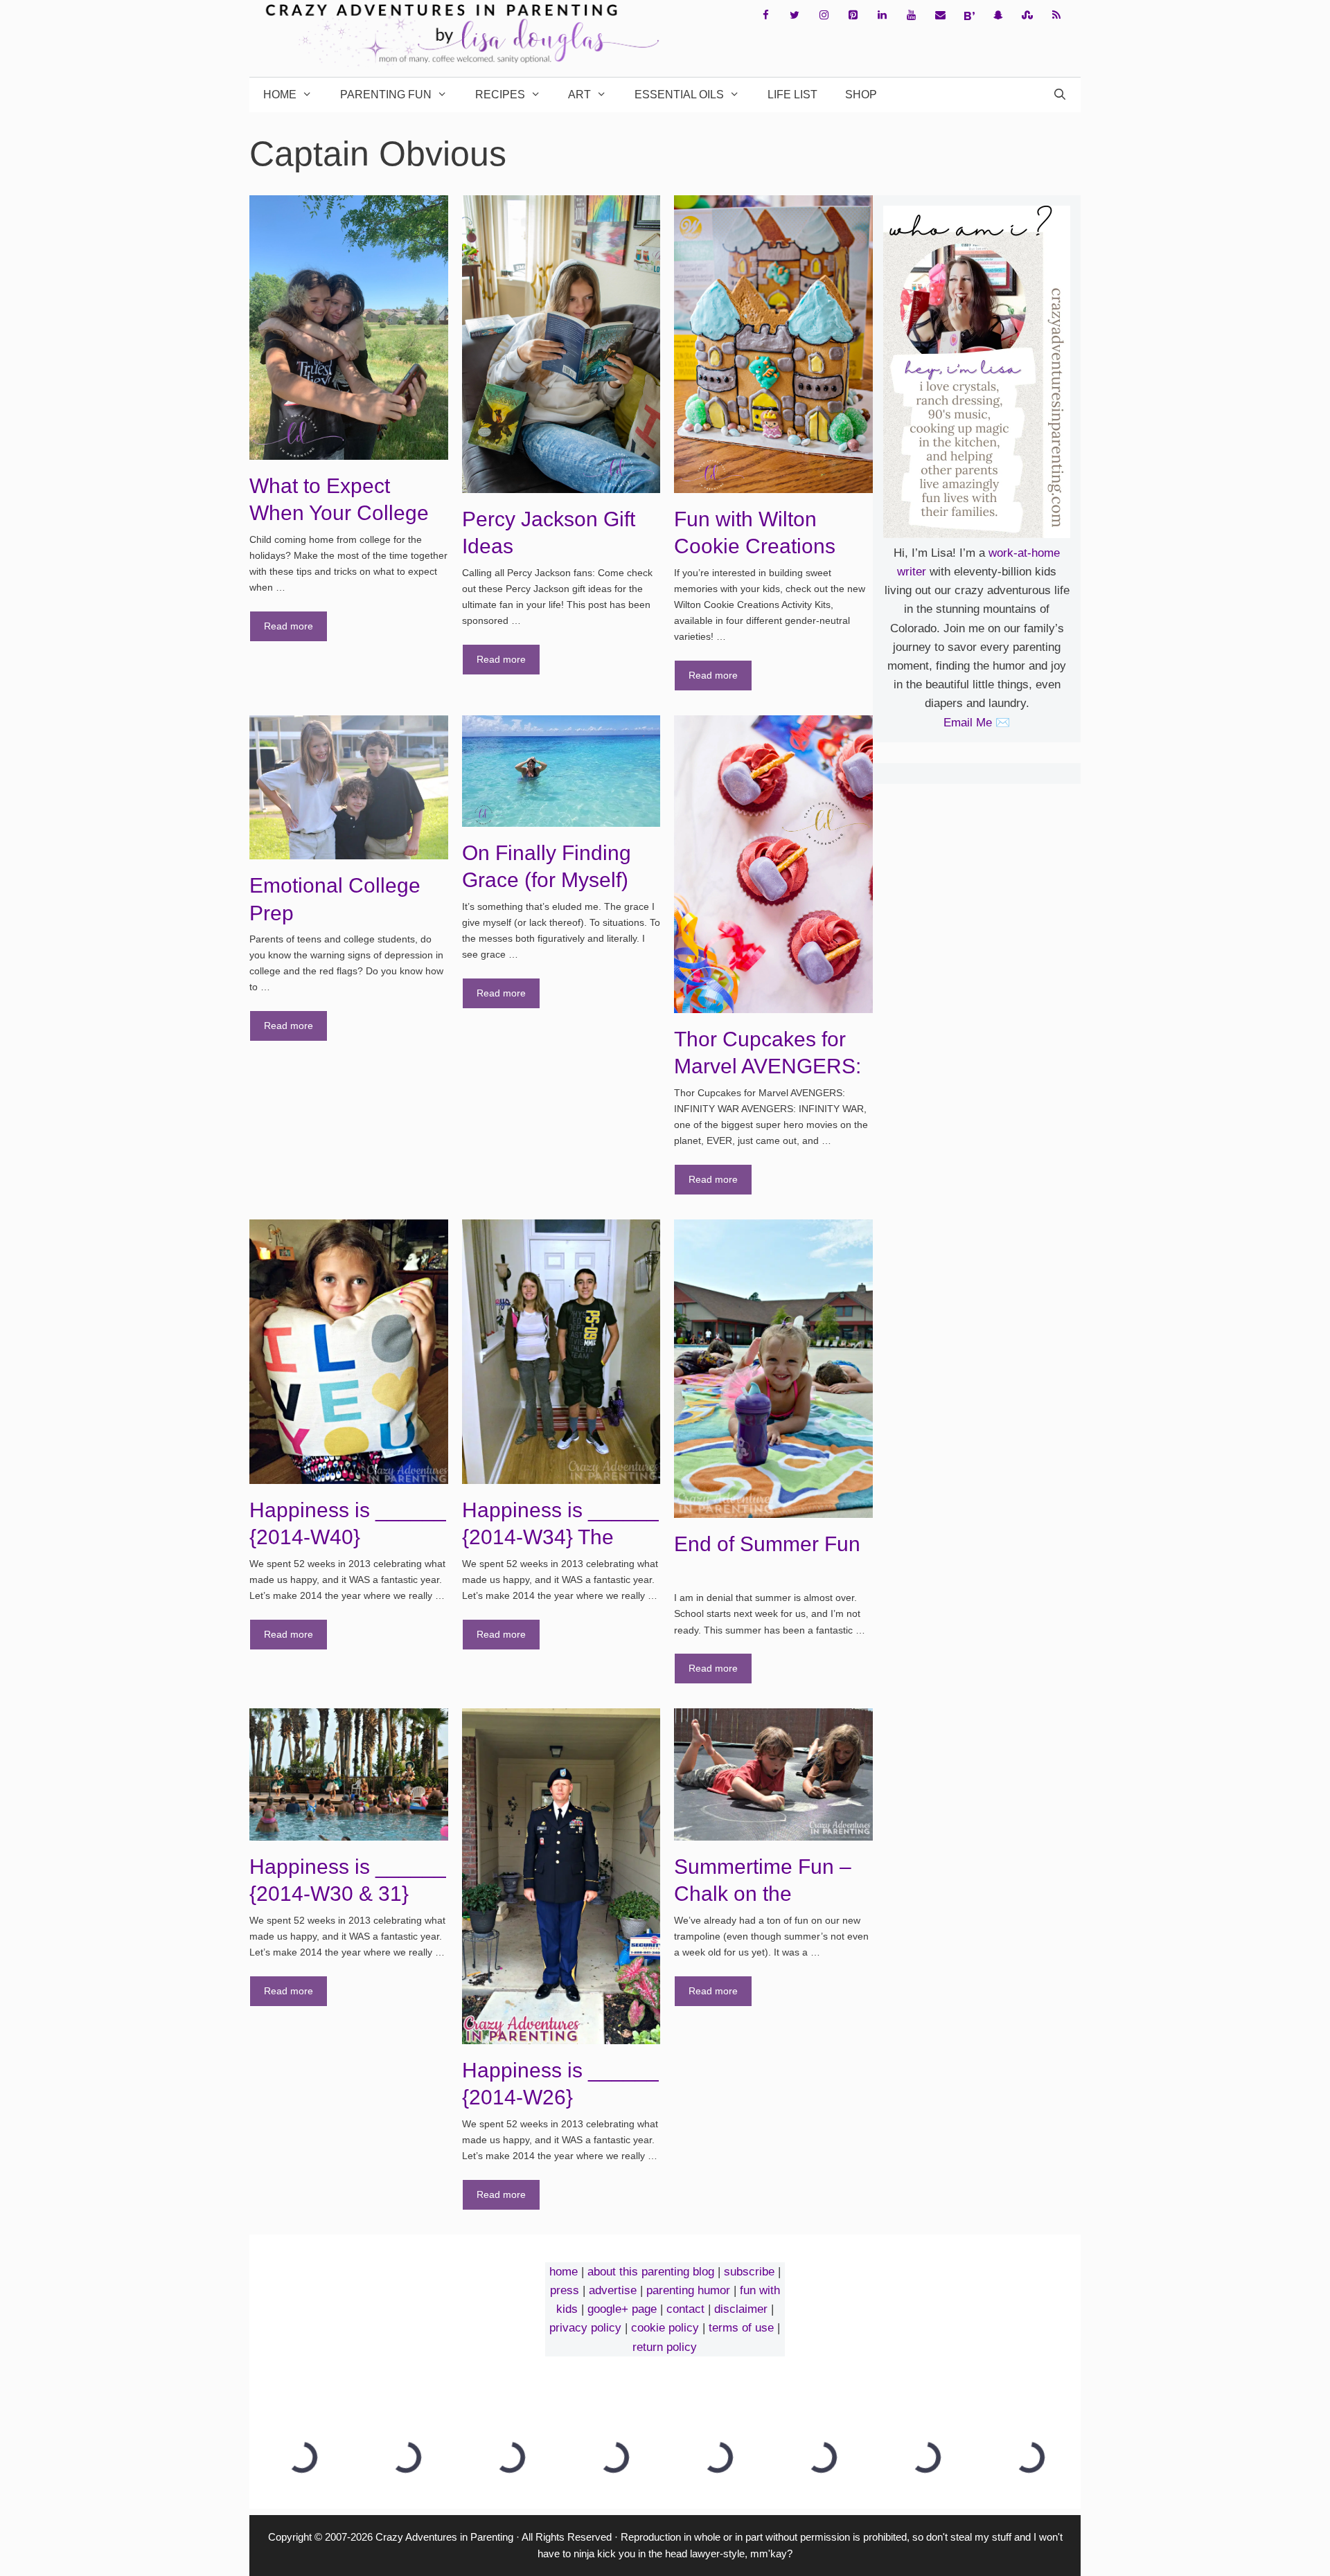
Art (579, 95)
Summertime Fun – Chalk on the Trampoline (763, 1894)
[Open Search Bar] (1059, 95)
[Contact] (940, 16)
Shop (861, 95)
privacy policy (585, 2328)
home (564, 2272)
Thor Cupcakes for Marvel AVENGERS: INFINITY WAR (768, 1066)
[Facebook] (765, 16)
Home (280, 95)
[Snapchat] (998, 16)
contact (685, 2309)
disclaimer (741, 2309)
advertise (613, 2290)
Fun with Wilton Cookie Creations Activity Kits (755, 546)
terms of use (741, 2328)
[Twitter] (795, 16)
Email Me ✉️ (977, 723)
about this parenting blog (651, 2272)
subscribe (749, 2272)
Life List (792, 95)
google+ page (622, 2309)
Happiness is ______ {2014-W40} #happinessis (348, 1537)
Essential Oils (679, 95)
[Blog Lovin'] (969, 16)
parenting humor (688, 2290)
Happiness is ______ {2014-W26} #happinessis (560, 2098)
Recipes (500, 95)
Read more (289, 626)
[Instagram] (824, 16)
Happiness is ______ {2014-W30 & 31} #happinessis (348, 1894)
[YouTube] (911, 16)
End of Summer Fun (767, 1544)
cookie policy (665, 2328)
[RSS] (1056, 16)
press (565, 2290)
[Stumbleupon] (1027, 16)
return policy (665, 2347)
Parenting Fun (386, 95)
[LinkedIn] (882, 16)
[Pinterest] (853, 16)
